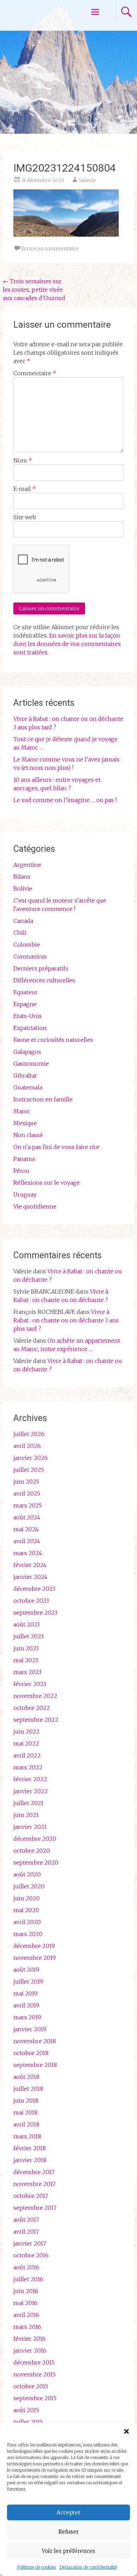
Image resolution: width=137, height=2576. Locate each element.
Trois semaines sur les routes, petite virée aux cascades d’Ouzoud (34, 290)
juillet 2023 (28, 1636)
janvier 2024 (30, 1577)
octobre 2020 (32, 1851)
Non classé (28, 1135)
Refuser (68, 2532)
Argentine (27, 865)
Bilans (22, 877)
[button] (126, 2431)
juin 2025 (26, 1482)
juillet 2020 (29, 1886)
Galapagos (27, 1052)
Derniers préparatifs (41, 968)
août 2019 (26, 1970)
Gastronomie (31, 1064)
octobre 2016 (31, 2255)
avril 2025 (27, 1494)
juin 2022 (27, 1732)
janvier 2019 (30, 2029)
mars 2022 (28, 1767)
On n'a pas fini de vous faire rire (56, 1147)
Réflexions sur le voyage (47, 1183)
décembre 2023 (34, 1589)
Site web (25, 517)
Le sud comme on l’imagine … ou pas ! (65, 800)
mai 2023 (26, 1660)
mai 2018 (25, 2112)
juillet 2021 (28, 1803)
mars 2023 (27, 1672)
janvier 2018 (30, 2160)
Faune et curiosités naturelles (53, 1040)
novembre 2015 (34, 2374)
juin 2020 (27, 1898)
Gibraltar (25, 1075)
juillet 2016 (28, 2279)
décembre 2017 (34, 2172)
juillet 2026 (29, 1434)
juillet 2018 (28, 2089)
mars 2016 (27, 2327)
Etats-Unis (28, 1016)
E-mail (25, 489)
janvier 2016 (30, 2351)
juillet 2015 (28, 2422)
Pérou (21, 1171)
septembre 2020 (36, 1863)
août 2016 (26, 2267)
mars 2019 (27, 2017)
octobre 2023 (31, 1601)
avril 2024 (27, 1541)
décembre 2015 (34, 2362)
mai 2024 (26, 1529)
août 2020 (27, 1874)
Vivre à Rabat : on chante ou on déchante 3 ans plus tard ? (66, 1320)
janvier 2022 (31, 1791)
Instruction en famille (43, 1099)
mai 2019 (25, 1993)
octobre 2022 (32, 1708)
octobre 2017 (31, 2196)
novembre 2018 (35, 2041)
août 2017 (26, 2220)
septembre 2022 (36, 1720)
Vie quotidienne (35, 1206)
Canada (23, 921)
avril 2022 (27, 1755)
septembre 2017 (35, 2208)
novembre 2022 (35, 1696)
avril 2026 (27, 1446)
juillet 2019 (28, 1982)
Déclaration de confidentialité (88, 2567)
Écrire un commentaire (50, 249)
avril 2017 (26, 2232)
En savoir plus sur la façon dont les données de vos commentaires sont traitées (67, 644)
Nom (23, 460)
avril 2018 (26, 2124)
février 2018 (30, 2148)
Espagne (25, 1004)
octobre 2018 (31, 2053)
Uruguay (25, 1195)
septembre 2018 (35, 2065)
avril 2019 (26, 2005)
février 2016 (30, 2339)
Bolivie (23, 889)
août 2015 (26, 2410)
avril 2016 (26, 2315)
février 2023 (30, 1684)
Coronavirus (30, 956)
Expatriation (30, 1028)
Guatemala (28, 1087)
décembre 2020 (35, 1839)
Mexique (25, 1123)
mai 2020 (26, 1910)
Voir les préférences (68, 2551)
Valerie (87, 180)
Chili (20, 933)
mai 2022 (26, 1743)
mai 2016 (25, 2303)
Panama (24, 1159)
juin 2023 (26, 1648)
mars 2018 (27, 2136)
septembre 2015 (35, 2398)
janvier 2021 (30, 1827)
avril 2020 (27, 1922)
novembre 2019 (35, 1958)
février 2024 (30, 1565)
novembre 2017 (34, 2184)
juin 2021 (26, 1815)
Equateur (25, 992)
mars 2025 (28, 1505)
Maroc (22, 1111)
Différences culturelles (44, 980)
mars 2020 (28, 1934)
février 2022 (30, 1779)
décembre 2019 (34, 1946)
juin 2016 (26, 2291)
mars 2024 (28, 1553)
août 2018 (26, 2077)
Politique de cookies (36, 2567)
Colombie (27, 945)
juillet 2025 (29, 1470)
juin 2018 (26, 2101)
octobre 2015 (31, 2386)
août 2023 (27, 1624)
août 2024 (27, 1517)
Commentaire (35, 373)
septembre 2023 (35, 1613)
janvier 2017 (30, 2243)
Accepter (68, 2512)
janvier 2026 (31, 1458)
